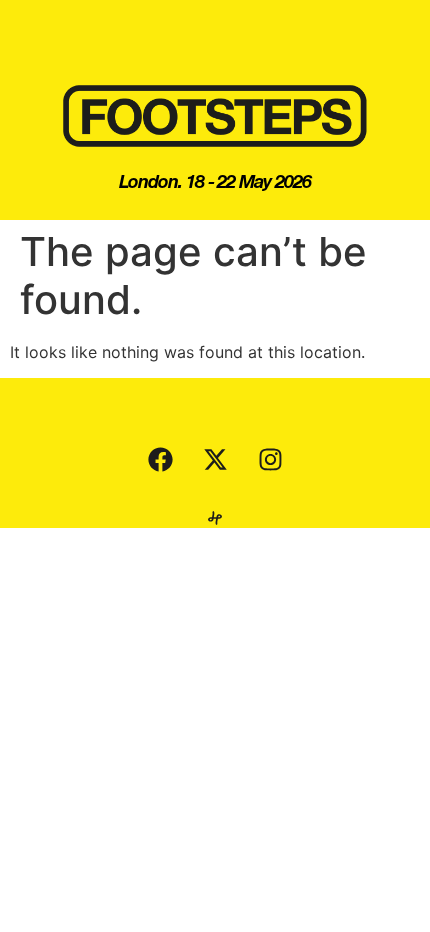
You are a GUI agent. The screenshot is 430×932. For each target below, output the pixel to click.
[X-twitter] (215, 459)
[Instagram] (270, 459)
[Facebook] (160, 459)
